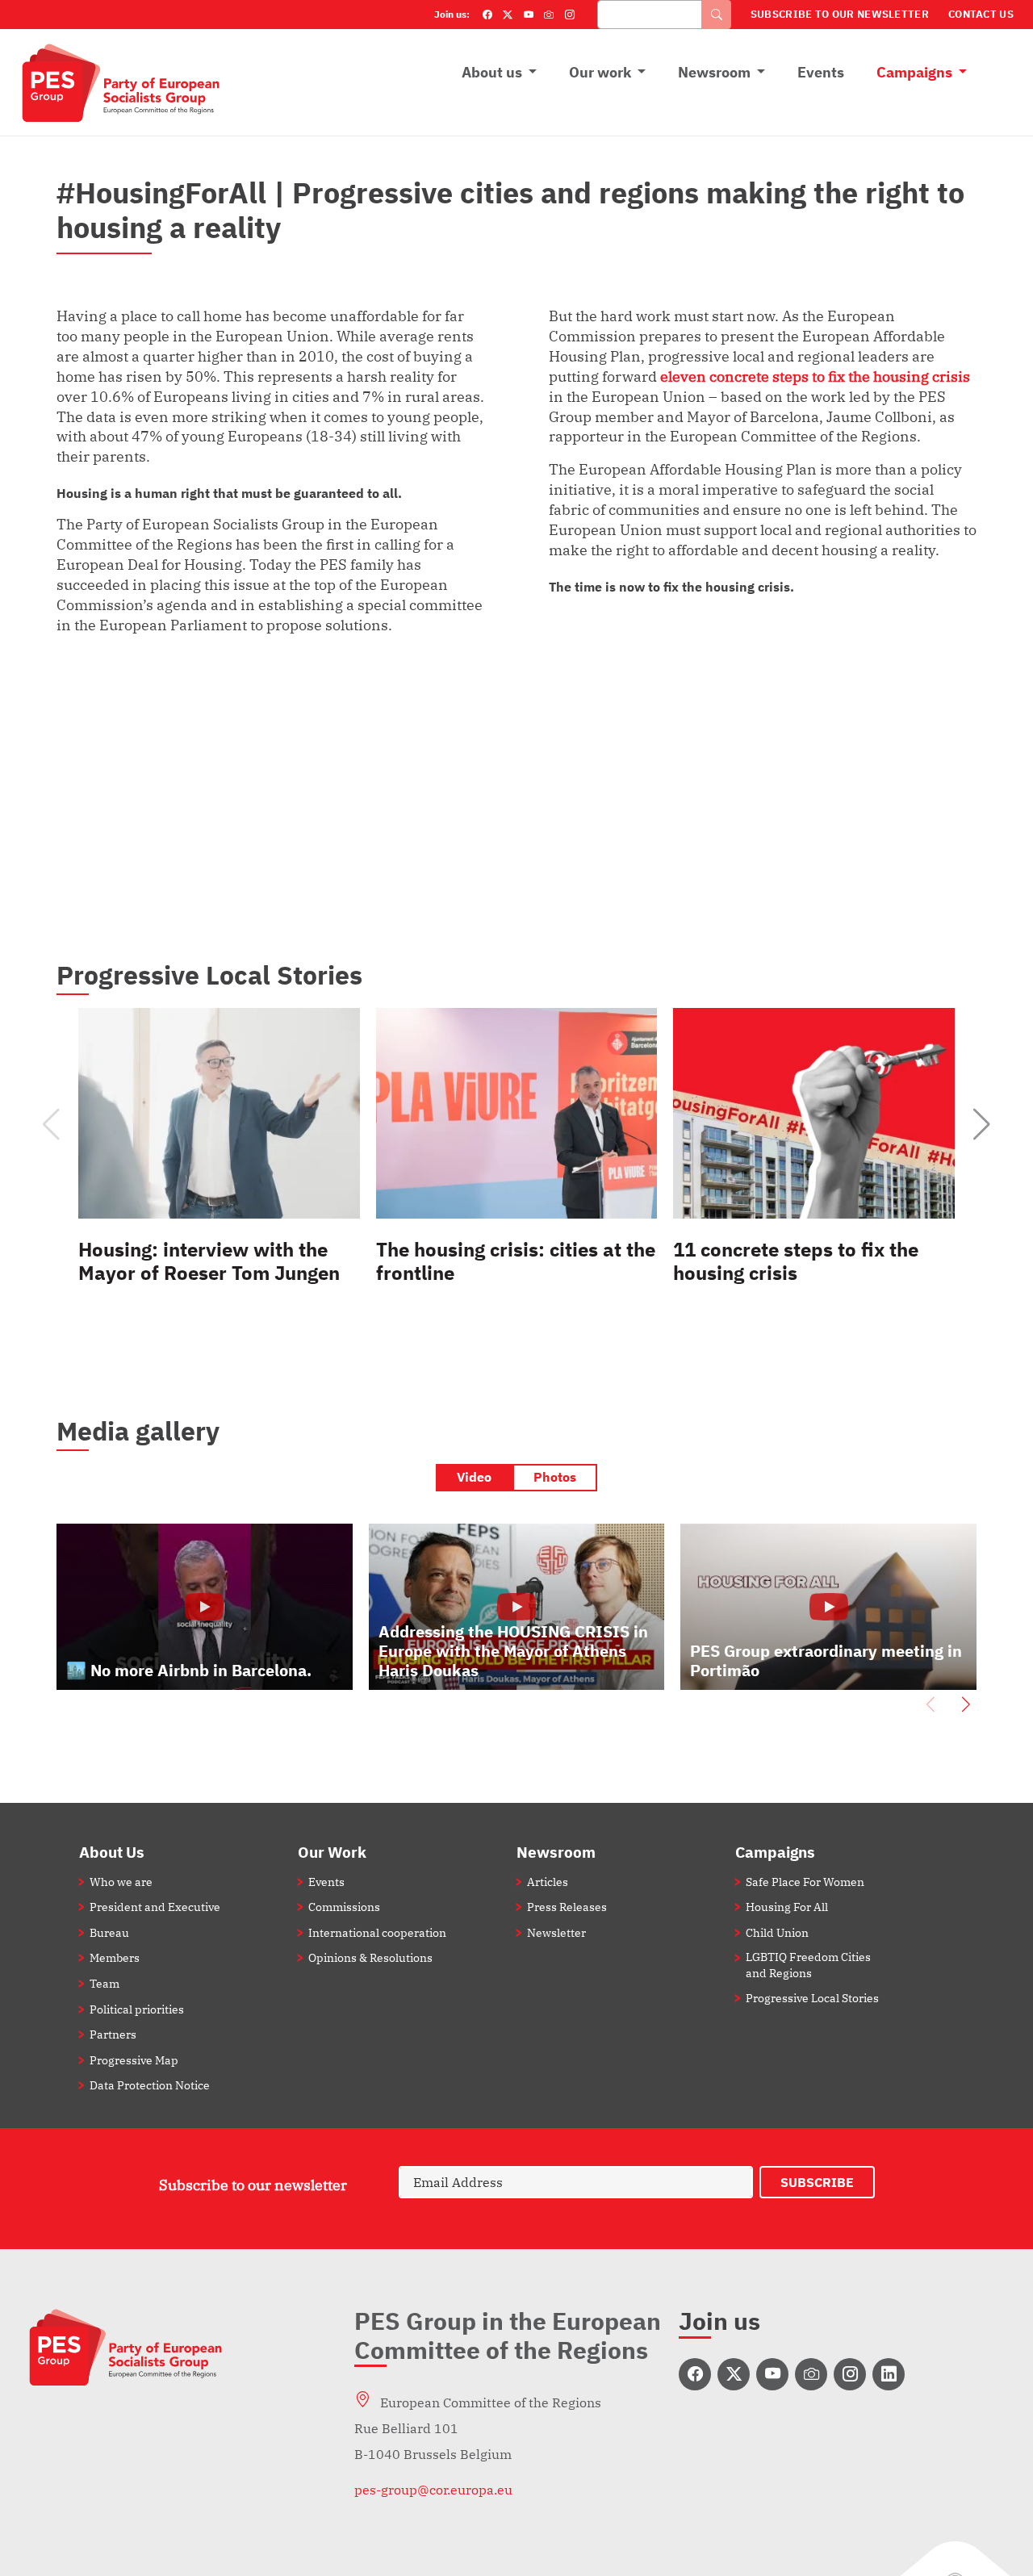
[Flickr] (549, 15)
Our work (600, 72)
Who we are (121, 1882)
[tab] (474, 1478)
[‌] (695, 2374)
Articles (548, 1882)
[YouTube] (529, 15)
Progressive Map (134, 2060)
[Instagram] (570, 15)
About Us (112, 1852)
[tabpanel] (516, 1623)
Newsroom (714, 72)
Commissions (344, 1907)
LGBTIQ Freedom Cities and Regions (808, 1964)
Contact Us (981, 14)
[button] (982, 1124)
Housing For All (787, 1907)
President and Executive (155, 1907)
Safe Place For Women (805, 1882)
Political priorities (137, 2009)
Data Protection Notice (150, 2085)
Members (115, 1957)
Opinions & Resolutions (370, 1957)
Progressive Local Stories (812, 1998)
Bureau (109, 1932)
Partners (113, 2034)
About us (492, 72)
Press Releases (567, 1907)
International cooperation (377, 1932)
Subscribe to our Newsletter (840, 14)
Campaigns (914, 72)
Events (821, 72)
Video (474, 1477)
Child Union (777, 1932)
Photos (555, 1477)
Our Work (332, 1852)
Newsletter (556, 1932)
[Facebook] (487, 15)
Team (105, 1983)
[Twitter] (508, 15)
